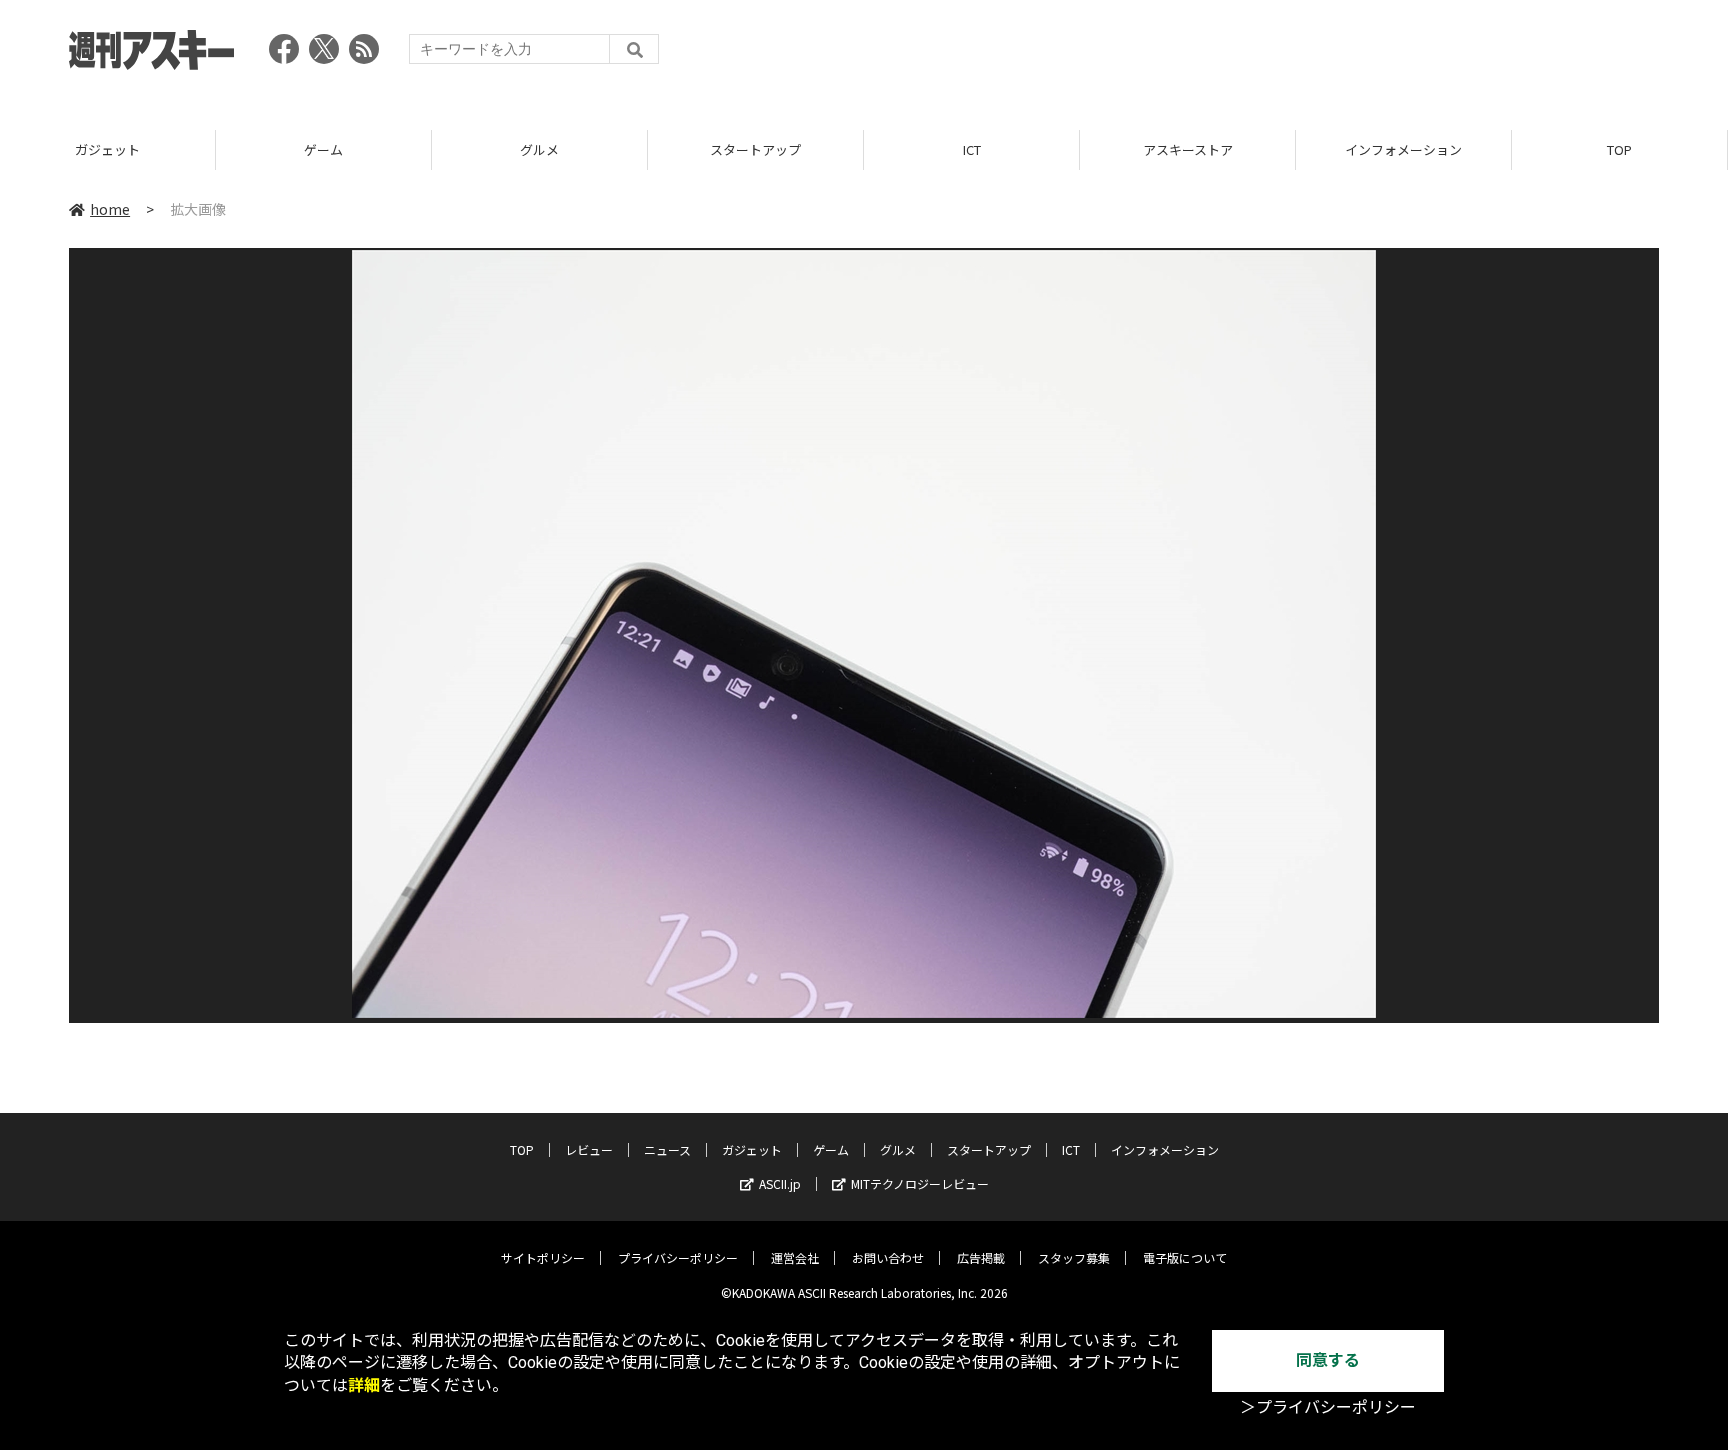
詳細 (364, 1385)
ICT (972, 149)
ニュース (667, 1149)
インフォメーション (1403, 149)
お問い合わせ (888, 1257)
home (110, 209)
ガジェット (107, 149)
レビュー (589, 1149)
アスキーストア (1188, 149)
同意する (1328, 1360)
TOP (1619, 149)
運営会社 (795, 1257)
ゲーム (323, 149)
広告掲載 (981, 1257)
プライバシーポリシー (678, 1257)
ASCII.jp (780, 1183)
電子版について (1185, 1257)
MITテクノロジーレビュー (920, 1183)
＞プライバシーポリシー (1328, 1407)
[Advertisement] (1295, 55)
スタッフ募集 (1074, 1257)
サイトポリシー (543, 1257)
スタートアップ (755, 149)
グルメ (539, 149)
